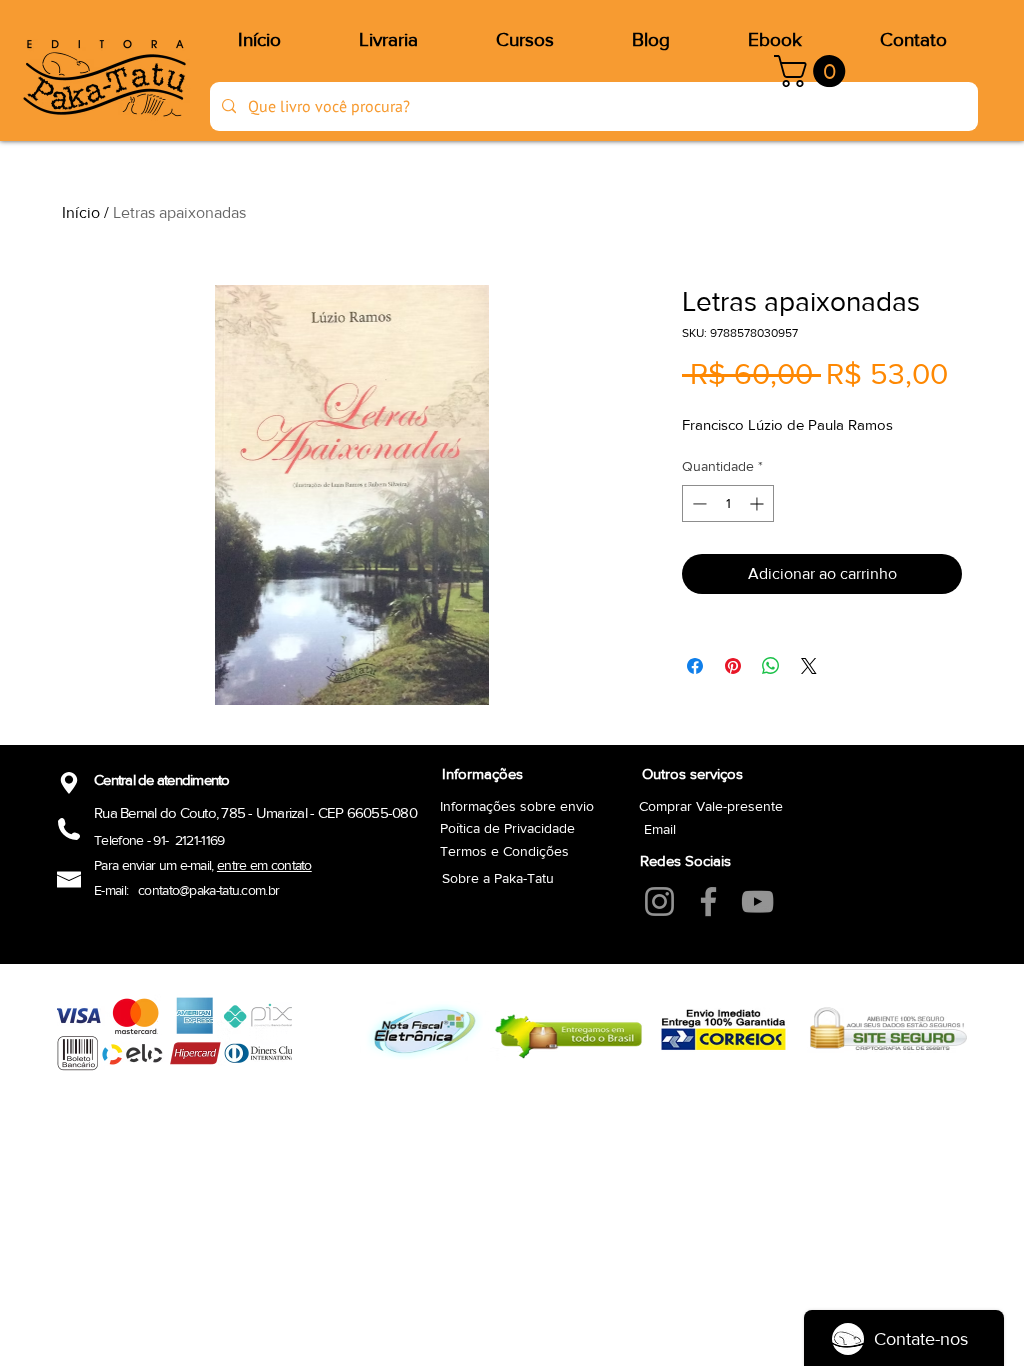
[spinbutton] (728, 503)
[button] (813, 71)
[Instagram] (659, 901)
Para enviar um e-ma (150, 865)
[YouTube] (757, 901)
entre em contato (264, 865)
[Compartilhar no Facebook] (695, 666)
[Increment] (758, 503)
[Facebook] (708, 901)
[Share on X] (809, 666)
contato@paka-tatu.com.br (208, 890)
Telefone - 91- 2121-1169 (159, 840)
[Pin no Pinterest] (733, 666)
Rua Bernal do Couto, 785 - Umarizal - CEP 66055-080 (255, 812)
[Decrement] (697, 503)
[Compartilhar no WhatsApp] (771, 666)
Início (81, 212)
